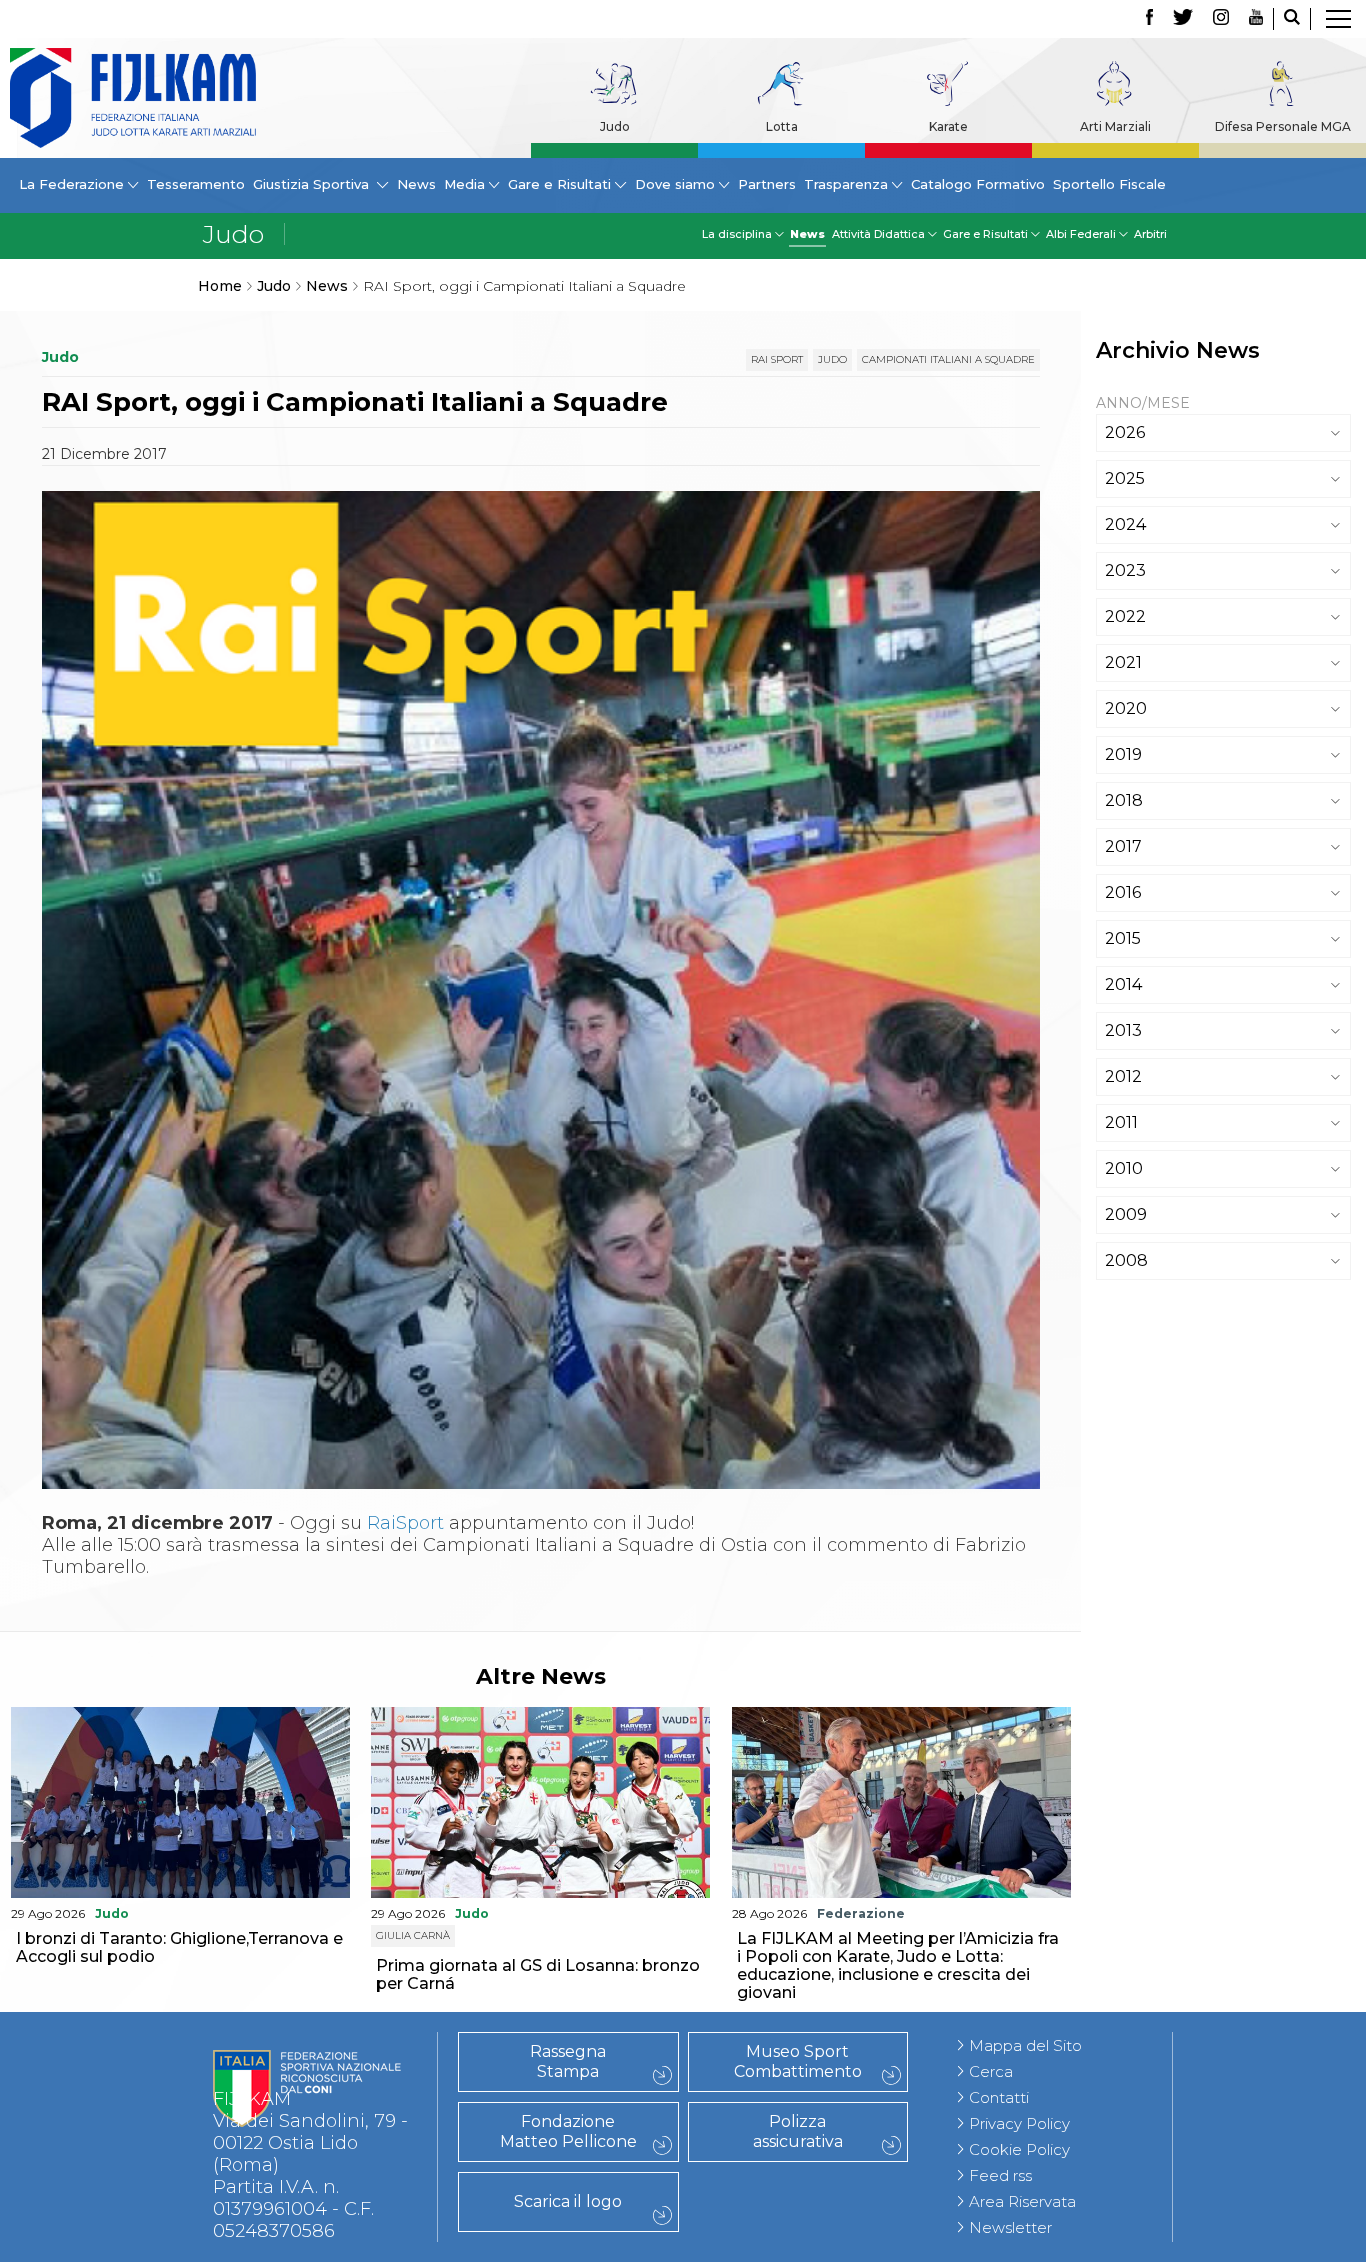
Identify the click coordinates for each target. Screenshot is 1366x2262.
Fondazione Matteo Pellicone (568, 2131)
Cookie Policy (1019, 2149)
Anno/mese (1143, 403)
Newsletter (1010, 2227)
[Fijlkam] (133, 98)
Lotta (782, 126)
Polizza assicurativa (798, 2131)
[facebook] (1149, 19)
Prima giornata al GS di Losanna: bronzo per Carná (538, 1974)
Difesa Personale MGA (1283, 126)
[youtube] (1256, 19)
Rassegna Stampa (568, 2061)
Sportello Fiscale (1109, 184)
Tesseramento (196, 184)
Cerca (991, 2071)
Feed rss (1000, 2175)
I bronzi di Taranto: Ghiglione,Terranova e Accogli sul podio (179, 1947)
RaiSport (405, 1523)
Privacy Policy (1019, 2123)
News (416, 184)
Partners (767, 184)
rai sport (777, 359)
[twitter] (1183, 19)
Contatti (999, 2097)
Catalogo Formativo (978, 184)
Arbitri (1150, 234)
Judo (615, 126)
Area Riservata (1022, 2201)
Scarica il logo (568, 2201)
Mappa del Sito (1025, 2045)
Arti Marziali (1115, 126)
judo (832, 359)
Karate (948, 126)
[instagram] (1221, 19)
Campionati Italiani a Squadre (948, 359)
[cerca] (1292, 19)
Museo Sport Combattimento (798, 2061)
